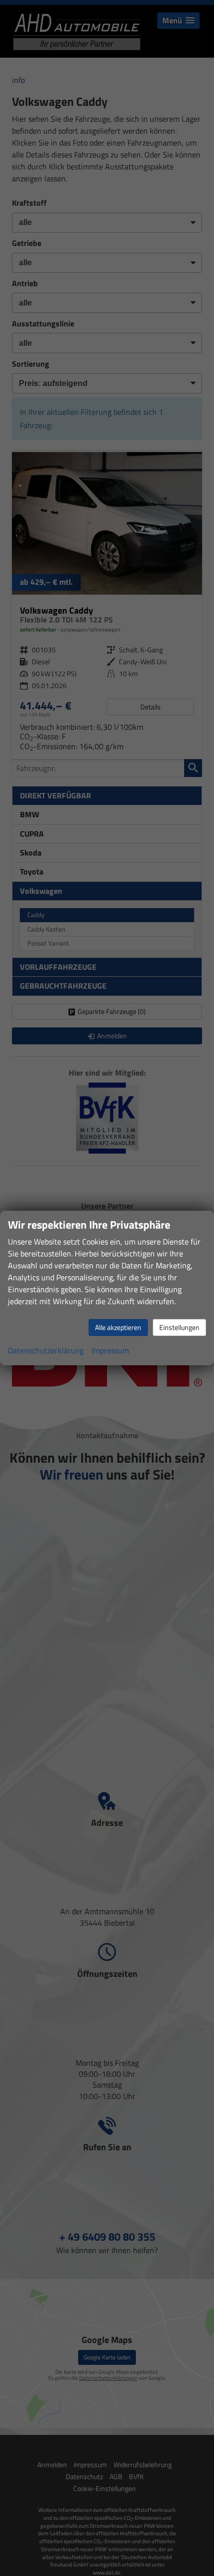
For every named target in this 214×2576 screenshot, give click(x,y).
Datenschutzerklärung (46, 1350)
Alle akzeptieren (118, 1327)
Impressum (110, 1350)
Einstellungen (179, 1327)
